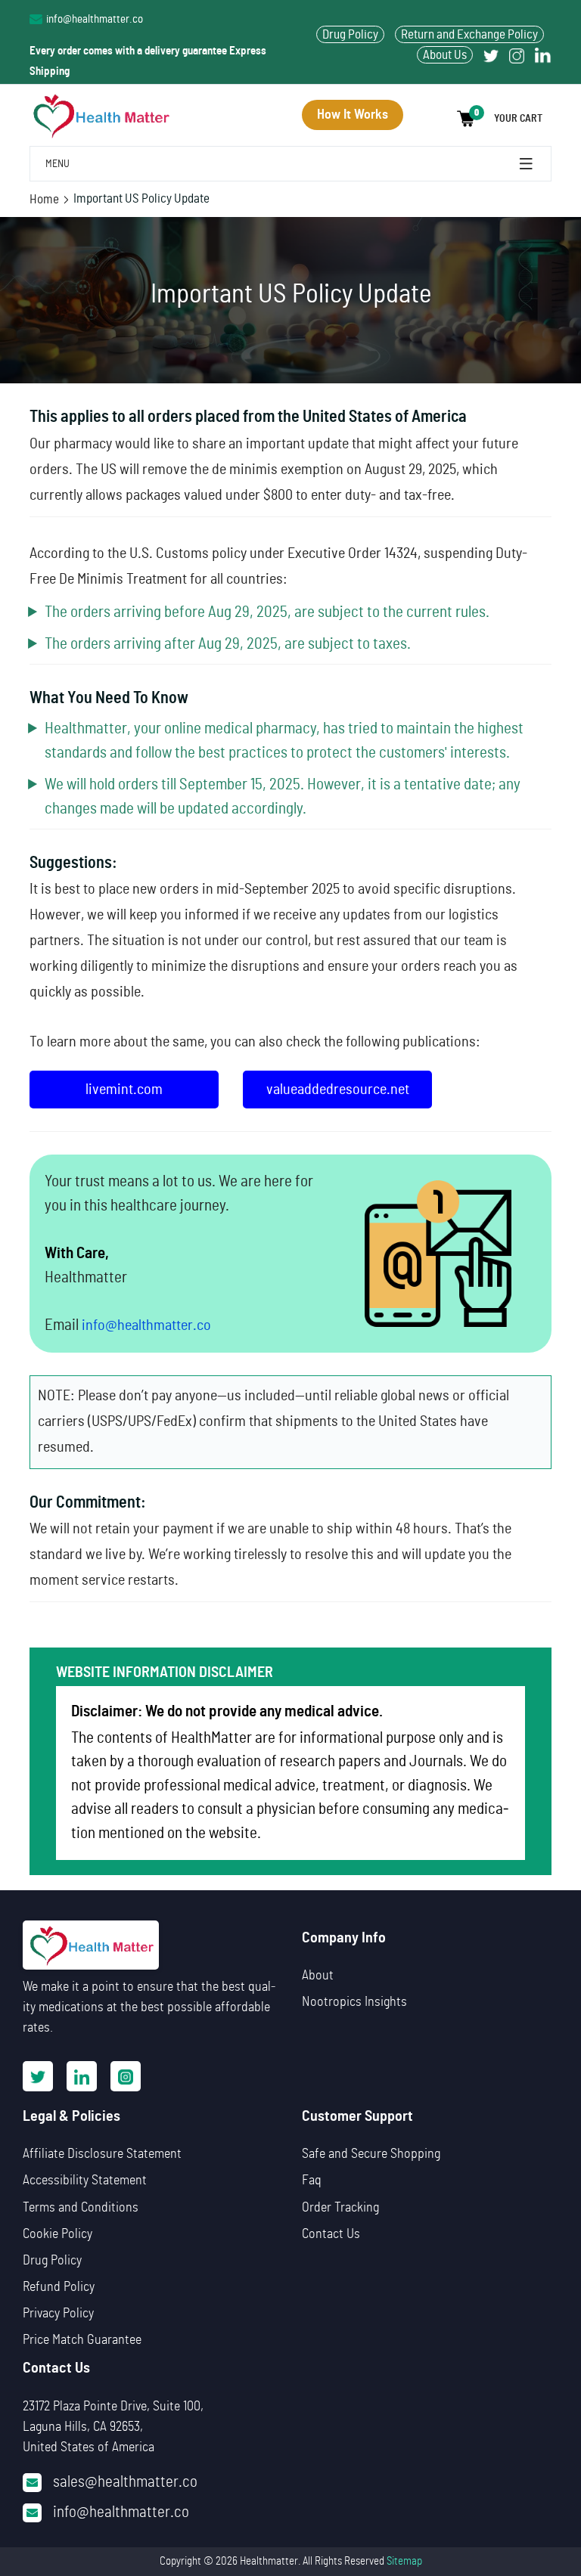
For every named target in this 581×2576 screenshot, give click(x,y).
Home (44, 199)
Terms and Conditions (81, 2208)
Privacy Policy (58, 2314)
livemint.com (124, 1090)
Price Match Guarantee (82, 2340)
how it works (353, 115)
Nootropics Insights (354, 2002)
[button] (504, 119)
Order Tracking (340, 2208)
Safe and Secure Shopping (371, 2154)
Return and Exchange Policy (469, 34)
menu (527, 164)
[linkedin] (543, 55)
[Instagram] (517, 55)
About (318, 1976)
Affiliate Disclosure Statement (102, 2154)
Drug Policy (350, 34)
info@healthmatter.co (95, 19)
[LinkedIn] (82, 2076)
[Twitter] (491, 55)
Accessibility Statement (85, 2181)
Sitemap (404, 2561)
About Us (445, 55)
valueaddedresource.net (338, 1090)
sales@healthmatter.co (125, 2482)
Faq (312, 2181)
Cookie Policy (57, 2234)
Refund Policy (59, 2287)
